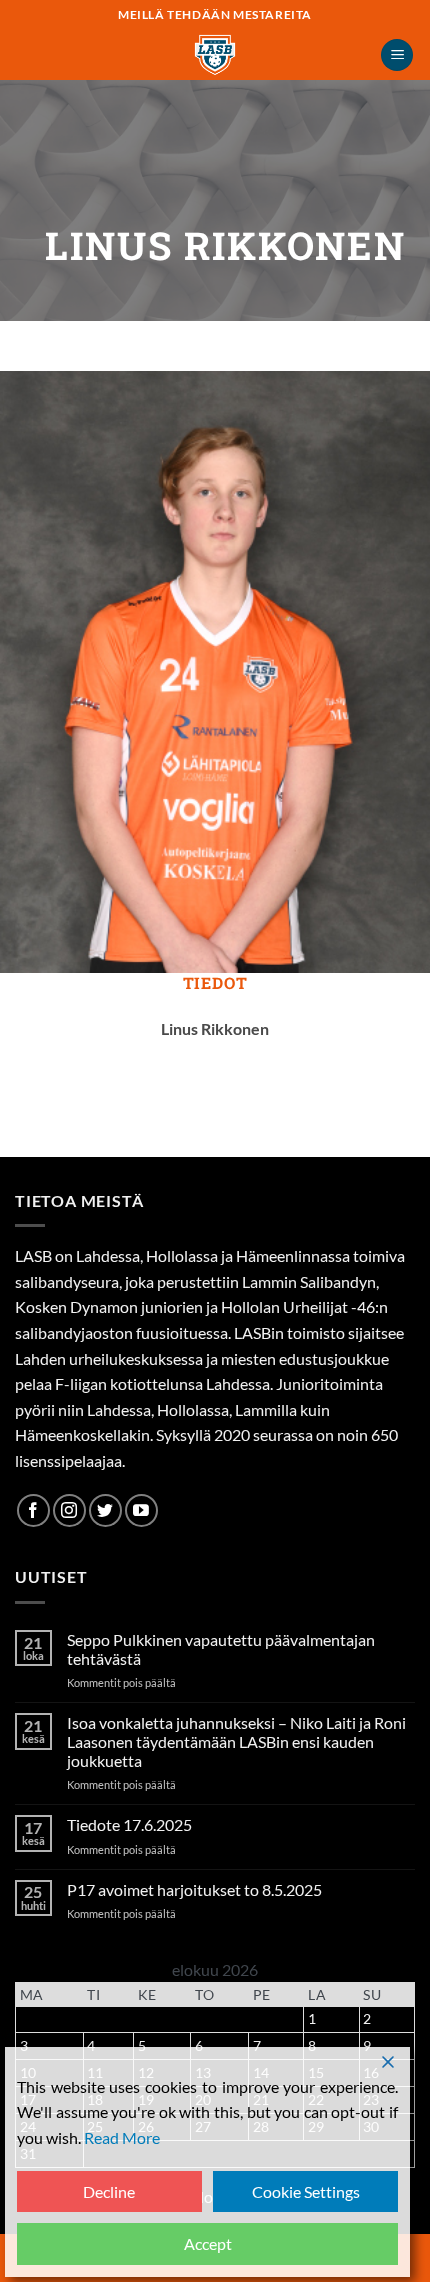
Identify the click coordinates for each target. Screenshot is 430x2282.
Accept (208, 2243)
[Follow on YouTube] (141, 1510)
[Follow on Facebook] (33, 1510)
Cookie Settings (306, 2191)
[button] (397, 55)
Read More (122, 2137)
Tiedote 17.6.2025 (129, 1824)
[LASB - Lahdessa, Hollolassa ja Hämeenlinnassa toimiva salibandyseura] (215, 55)
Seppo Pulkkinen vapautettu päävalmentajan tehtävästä (221, 1649)
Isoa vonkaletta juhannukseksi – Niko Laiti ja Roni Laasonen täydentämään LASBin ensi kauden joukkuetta (236, 1741)
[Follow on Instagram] (69, 1510)
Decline (109, 2191)
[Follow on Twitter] (105, 1510)
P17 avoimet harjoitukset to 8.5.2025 (194, 1889)
